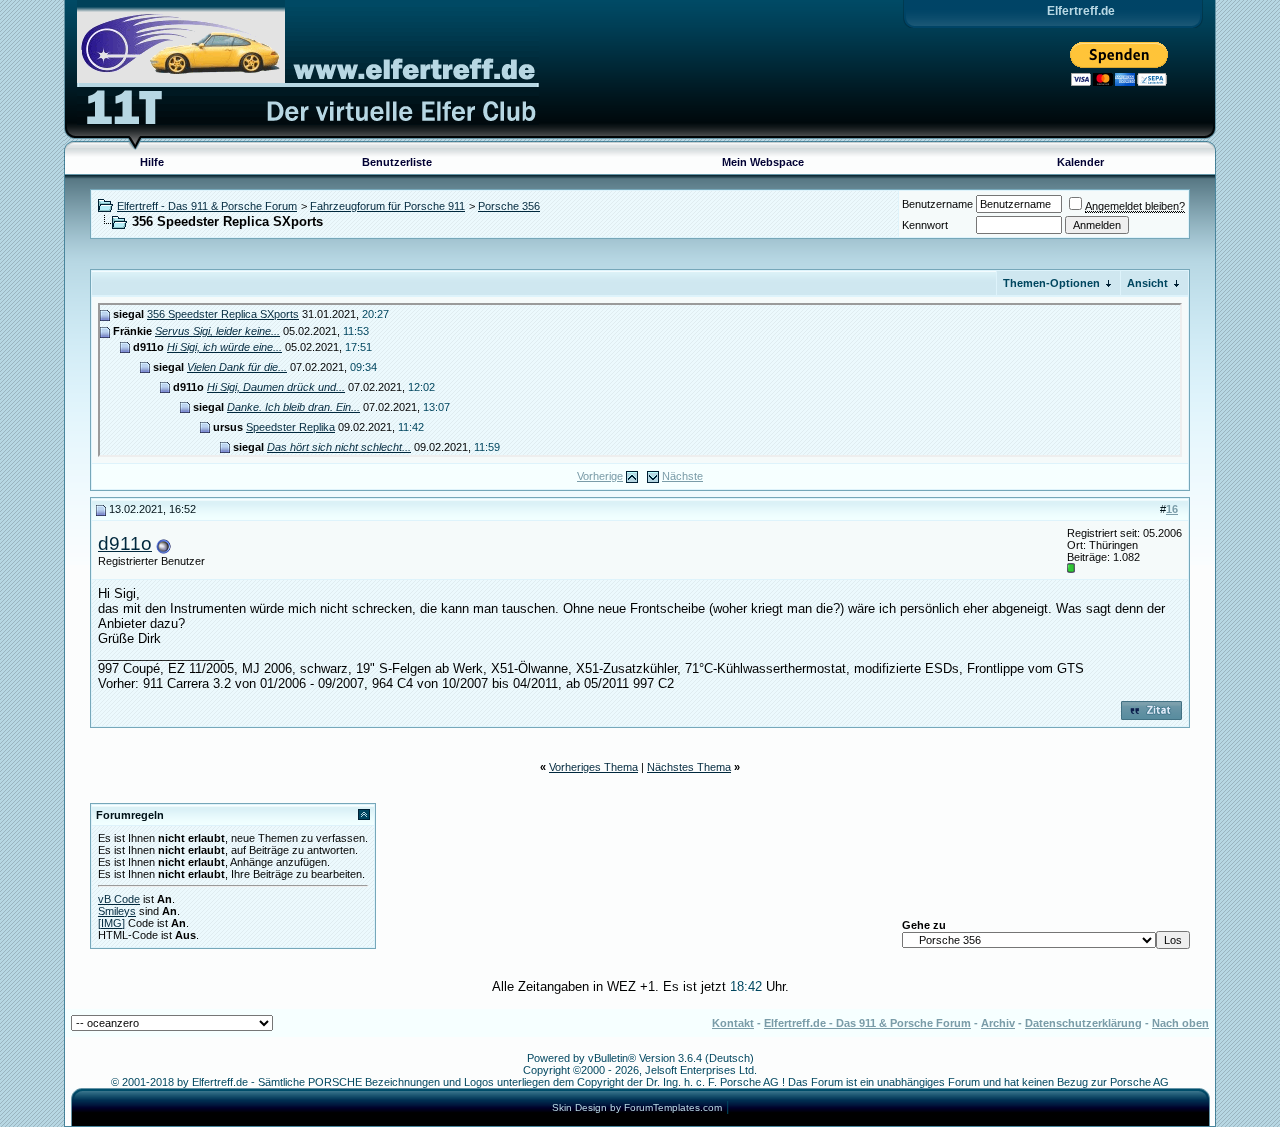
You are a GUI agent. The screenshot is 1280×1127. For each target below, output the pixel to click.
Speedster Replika (290, 427)
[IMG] (111, 923)
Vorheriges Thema (593, 767)
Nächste (682, 476)
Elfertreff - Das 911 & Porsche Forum (207, 206)
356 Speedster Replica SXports (223, 314)
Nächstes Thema (689, 767)
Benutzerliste (397, 162)
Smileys (117, 911)
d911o (125, 543)
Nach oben (1180, 1023)
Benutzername (937, 204)
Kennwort (925, 225)
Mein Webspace (763, 162)
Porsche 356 (509, 206)
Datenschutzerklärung (1083, 1023)
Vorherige (600, 476)
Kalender (1080, 162)
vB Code (119, 899)
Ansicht (1147, 283)
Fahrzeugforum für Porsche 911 (387, 206)
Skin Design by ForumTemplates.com (637, 1107)
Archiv (998, 1023)
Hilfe (152, 162)
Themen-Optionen (1051, 283)
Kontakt (733, 1023)
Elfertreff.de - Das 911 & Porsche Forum (867, 1023)
